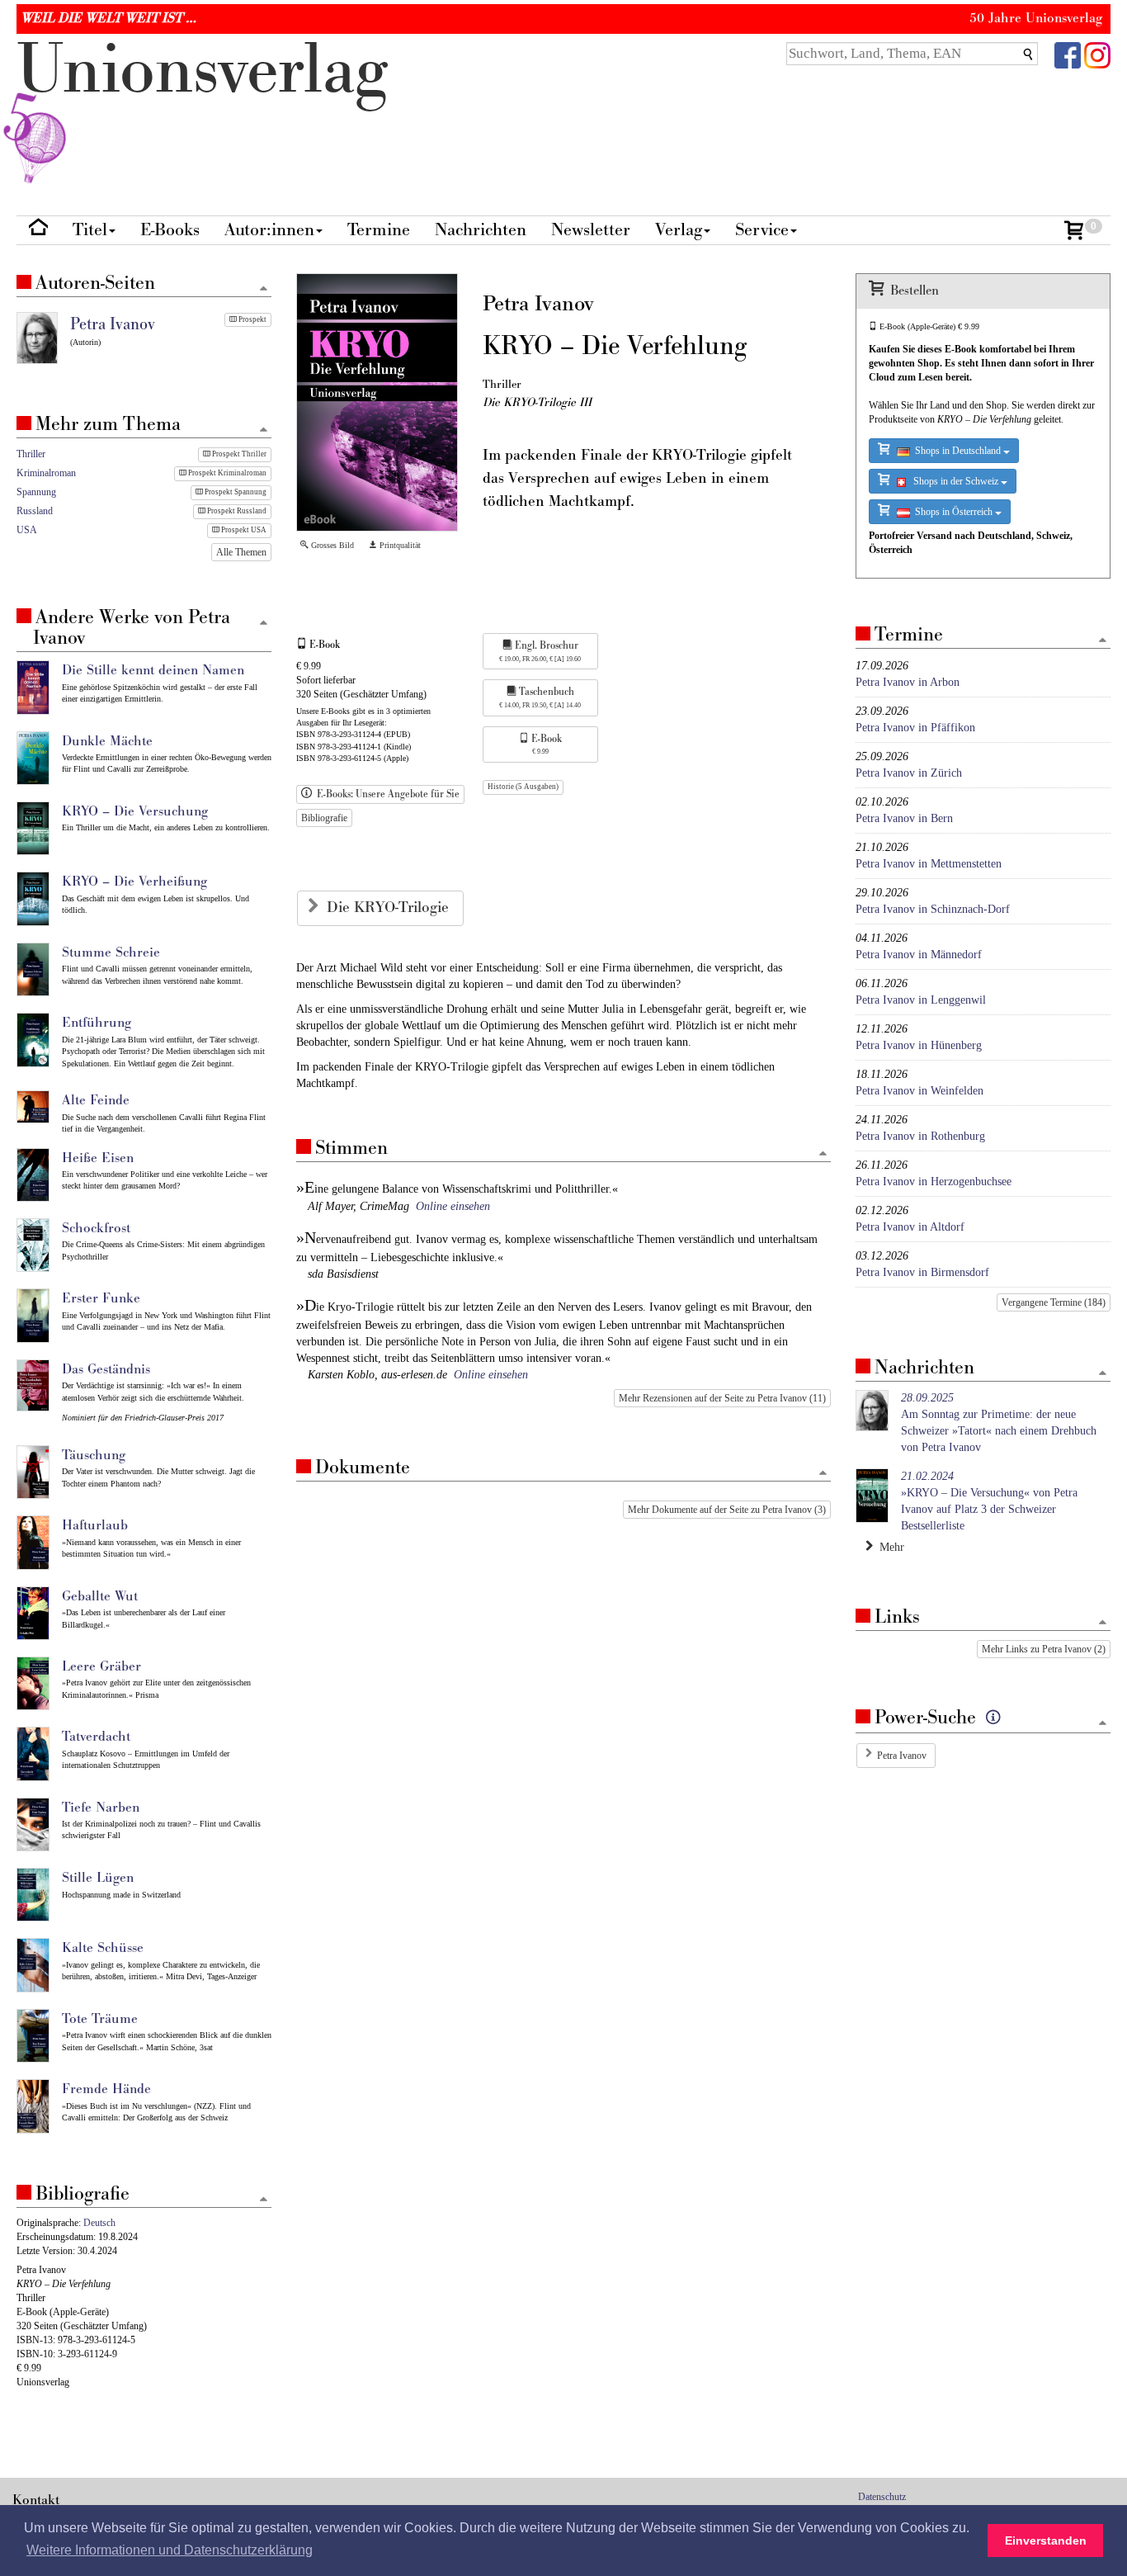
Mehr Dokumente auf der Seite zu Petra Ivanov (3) (727, 1510)
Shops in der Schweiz (953, 481)
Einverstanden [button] (1046, 2541)
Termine (379, 230)
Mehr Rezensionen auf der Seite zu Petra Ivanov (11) (722, 1398)
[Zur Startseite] (38, 231)
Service (762, 230)
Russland (35, 511)
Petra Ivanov (902, 1756)
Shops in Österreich (953, 512)
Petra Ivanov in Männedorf (919, 955)
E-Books (170, 230)
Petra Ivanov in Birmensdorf (922, 1272)
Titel (90, 230)
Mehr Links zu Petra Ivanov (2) (1044, 1649)
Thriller (31, 454)
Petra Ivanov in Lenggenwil (921, 1000)
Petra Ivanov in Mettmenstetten (929, 864)
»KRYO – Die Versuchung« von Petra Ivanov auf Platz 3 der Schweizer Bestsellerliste (989, 1501)
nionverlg (202, 71)
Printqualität (399, 545)
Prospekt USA (243, 530)
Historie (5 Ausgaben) (523, 787)
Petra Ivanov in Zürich (909, 773)
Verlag (679, 230)
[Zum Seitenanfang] (823, 1154)
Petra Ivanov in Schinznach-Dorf (933, 909)
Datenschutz (882, 2497)
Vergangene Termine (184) (1054, 1302)
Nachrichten (481, 230)
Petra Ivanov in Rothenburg (920, 1136)
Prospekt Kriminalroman (226, 473)
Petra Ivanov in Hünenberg (919, 1045)
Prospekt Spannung (235, 492)
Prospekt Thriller (238, 454)
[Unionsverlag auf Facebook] (1068, 54)
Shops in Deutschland (957, 451)
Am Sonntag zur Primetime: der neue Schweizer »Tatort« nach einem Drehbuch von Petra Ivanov (999, 1423)
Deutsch (99, 2223)
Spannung (36, 492)
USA (27, 530)
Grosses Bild (331, 545)
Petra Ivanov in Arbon (908, 682)
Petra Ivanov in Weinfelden (920, 1091)
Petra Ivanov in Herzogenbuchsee (934, 1182)
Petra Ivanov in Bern (904, 818)
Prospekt (252, 319)
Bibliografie (324, 818)
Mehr (889, 1547)
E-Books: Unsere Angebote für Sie (386, 794)
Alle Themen (241, 552)
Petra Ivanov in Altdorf (910, 1227)
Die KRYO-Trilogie (390, 908)
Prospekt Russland (236, 511)
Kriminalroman (46, 473)
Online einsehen (453, 1206)
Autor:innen (269, 230)
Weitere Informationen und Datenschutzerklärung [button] (170, 2550)
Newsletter (591, 230)
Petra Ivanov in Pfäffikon (915, 728)
